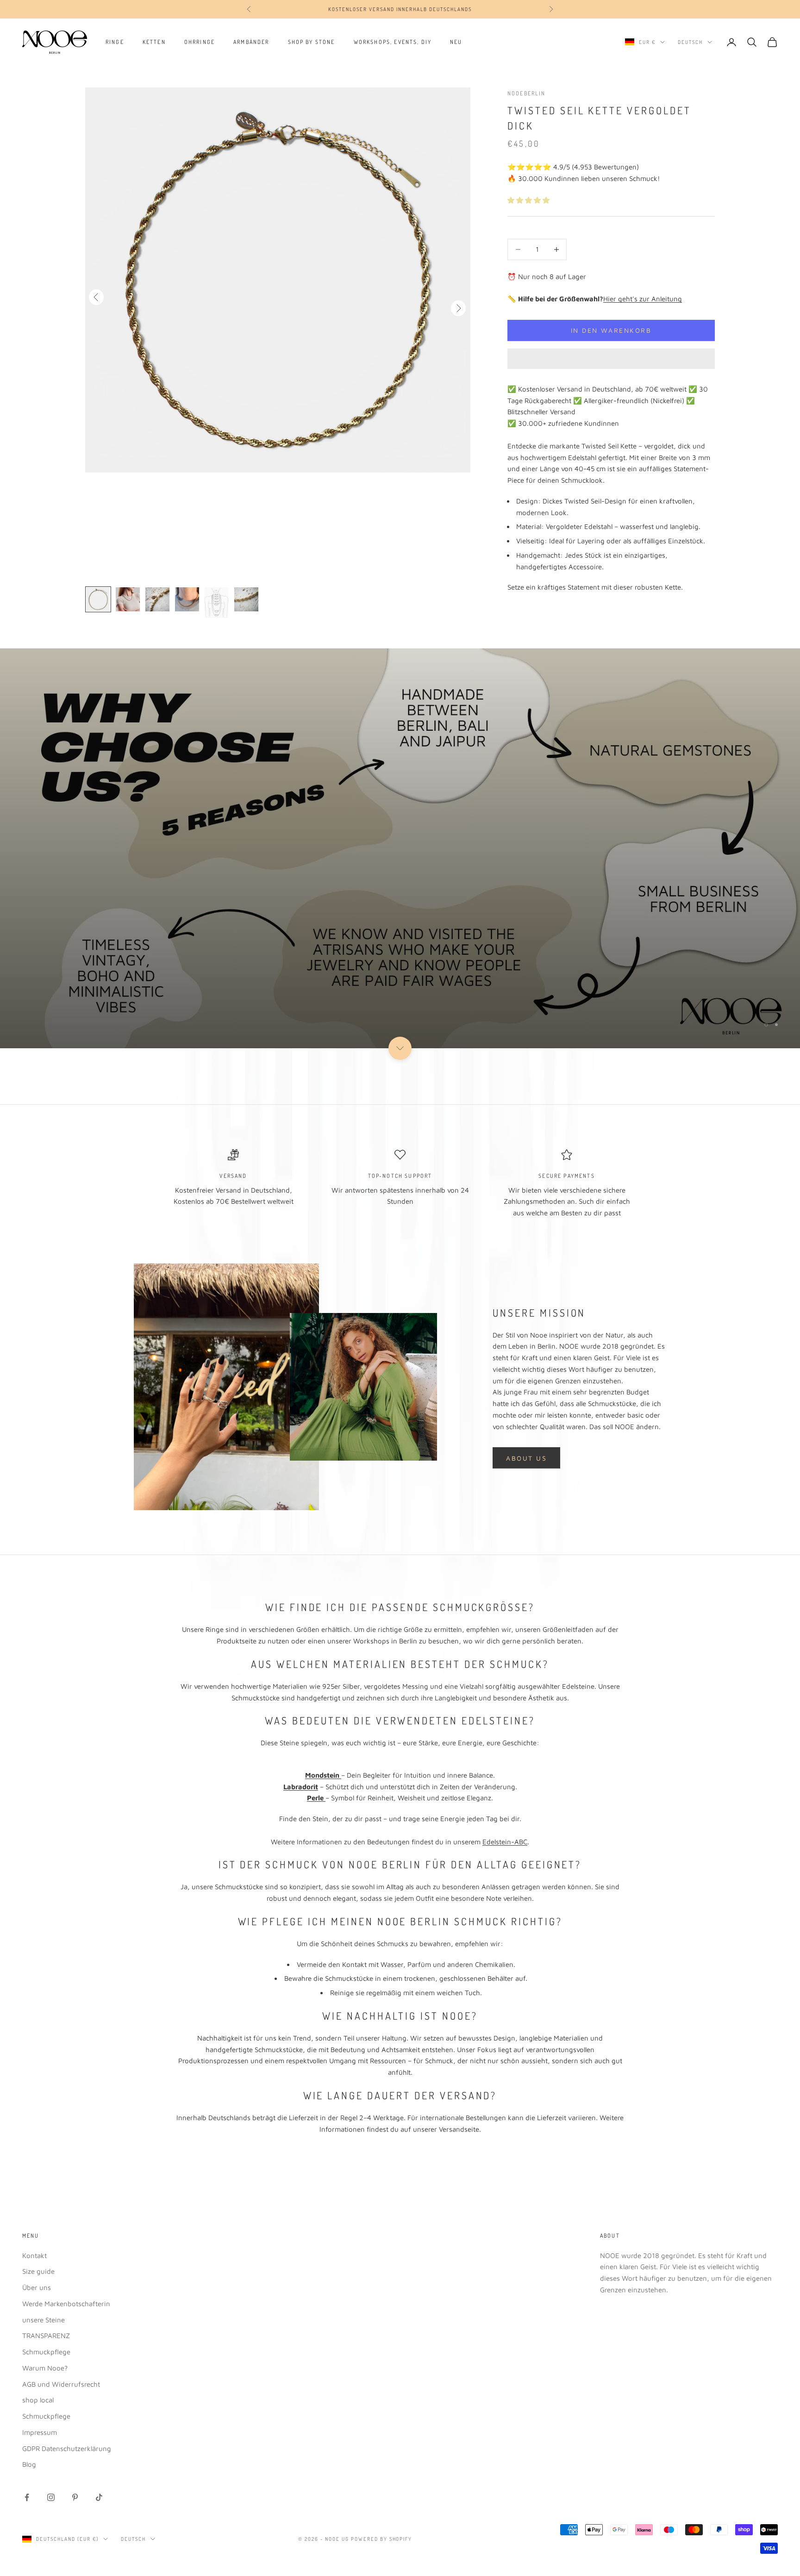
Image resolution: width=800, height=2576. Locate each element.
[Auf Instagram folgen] (51, 2497)
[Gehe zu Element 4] (187, 599)
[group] (400, 848)
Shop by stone (312, 42)
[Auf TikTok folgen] (99, 2497)
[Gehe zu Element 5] (217, 603)
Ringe (115, 42)
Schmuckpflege (46, 2352)
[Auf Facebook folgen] (27, 2497)
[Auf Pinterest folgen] (75, 2497)
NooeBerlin (527, 93)
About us (526, 1458)
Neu (456, 42)
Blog (29, 2464)
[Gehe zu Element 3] (157, 599)
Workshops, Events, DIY (393, 42)
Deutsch (690, 42)
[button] (529, 200)
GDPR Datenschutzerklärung (67, 2448)
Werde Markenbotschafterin (66, 2304)
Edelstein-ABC (505, 1842)
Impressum (40, 2432)
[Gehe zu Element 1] (98, 599)
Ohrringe (200, 42)
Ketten (154, 42)
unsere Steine (44, 2320)
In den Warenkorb (611, 330)
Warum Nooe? (45, 2368)
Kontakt (34, 2256)
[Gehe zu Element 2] (128, 599)
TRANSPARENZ (46, 2336)
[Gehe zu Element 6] (246, 599)
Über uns (37, 2287)
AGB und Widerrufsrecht (61, 2384)
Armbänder (251, 42)
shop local (38, 2400)
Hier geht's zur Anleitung (643, 299)
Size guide (38, 2271)
